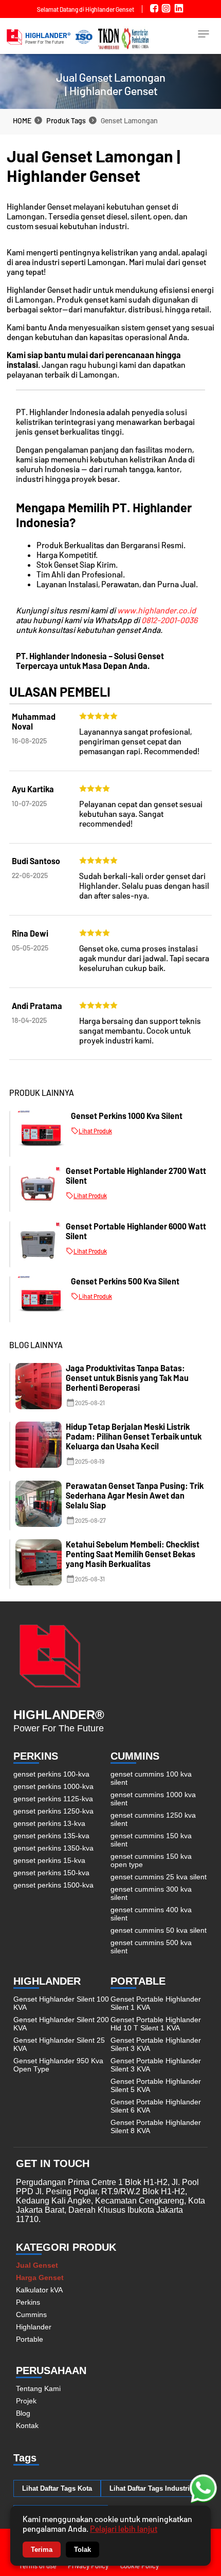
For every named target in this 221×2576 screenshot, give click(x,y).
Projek (26, 2401)
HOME (22, 120)
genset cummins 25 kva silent (159, 1877)
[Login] (204, 38)
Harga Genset (40, 2278)
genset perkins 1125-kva (53, 1799)
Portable (30, 2339)
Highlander (34, 2327)
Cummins (31, 2314)
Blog (23, 2413)
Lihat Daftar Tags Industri (150, 2488)
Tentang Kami (38, 2388)
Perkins (28, 2302)
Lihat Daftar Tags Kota (57, 2488)
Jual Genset (37, 2265)
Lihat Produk (95, 1131)
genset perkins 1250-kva (53, 1811)
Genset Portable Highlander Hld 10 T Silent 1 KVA (156, 2024)
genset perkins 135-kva (51, 1836)
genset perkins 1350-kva (53, 1848)
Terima (42, 2550)
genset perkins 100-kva (51, 1774)
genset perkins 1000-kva (53, 1786)
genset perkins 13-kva (49, 1823)
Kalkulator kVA (39, 2290)
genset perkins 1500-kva (53, 1885)
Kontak (27, 2425)
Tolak (82, 2550)
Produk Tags (66, 120)
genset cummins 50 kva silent (159, 1930)
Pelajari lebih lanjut (124, 2528)
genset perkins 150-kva (51, 1873)
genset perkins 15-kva (49, 1860)
